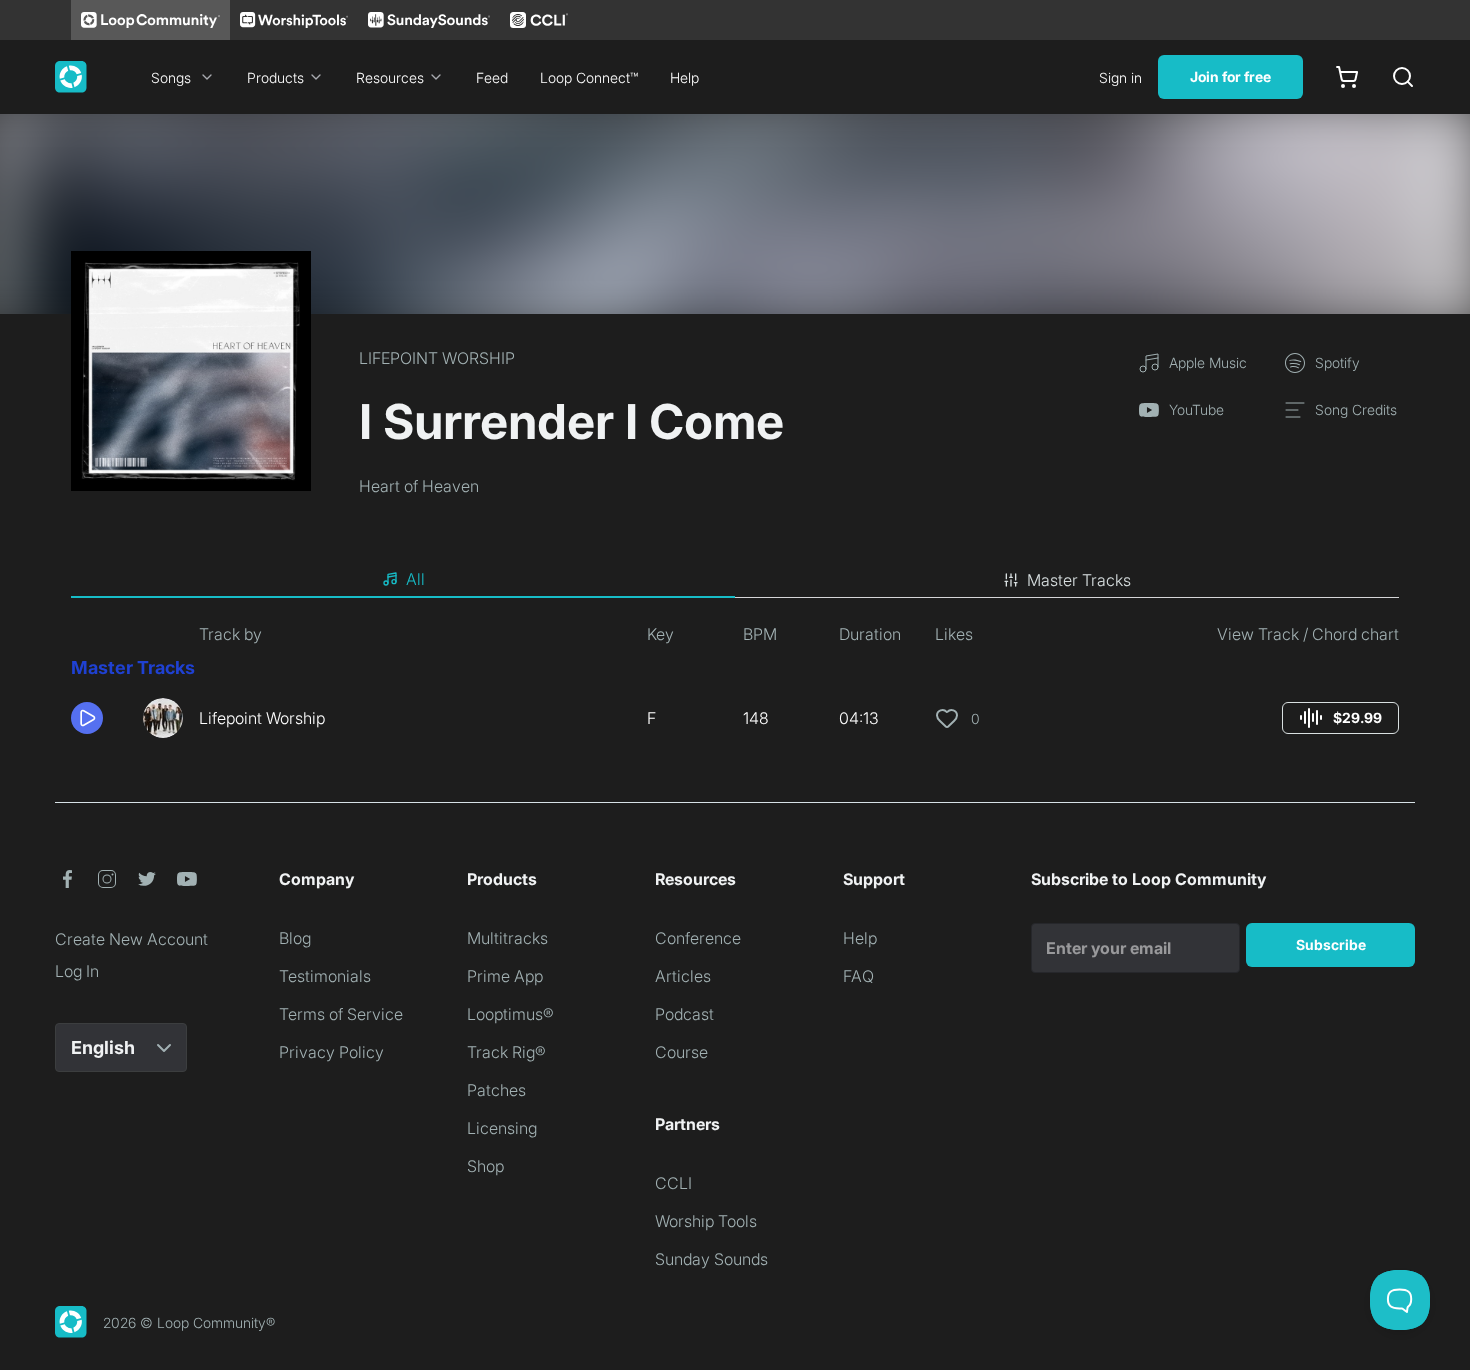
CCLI (673, 1183)
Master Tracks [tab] (1079, 580)
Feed (492, 77)
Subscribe (1331, 944)
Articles (683, 976)
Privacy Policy (331, 1052)
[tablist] (735, 580)
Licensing (502, 1128)
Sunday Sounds (711, 1259)
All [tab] (415, 579)
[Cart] (1347, 77)
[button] (99, 718)
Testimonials (325, 976)
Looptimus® (510, 1014)
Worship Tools (706, 1221)
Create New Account (131, 939)
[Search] (1403, 77)
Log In (77, 971)
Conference (698, 938)
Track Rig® (506, 1052)
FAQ (858, 976)
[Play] (87, 718)
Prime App (505, 976)
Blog (295, 938)
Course (681, 1052)
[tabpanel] (735, 688)
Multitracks (507, 938)
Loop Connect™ (589, 77)
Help (684, 77)
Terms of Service (341, 1014)
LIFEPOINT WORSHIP (437, 358)
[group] (1340, 718)
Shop (485, 1166)
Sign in (1120, 77)
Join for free (1230, 76)
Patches (496, 1090)
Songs (171, 77)
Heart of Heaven (419, 486)
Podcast (684, 1014)
